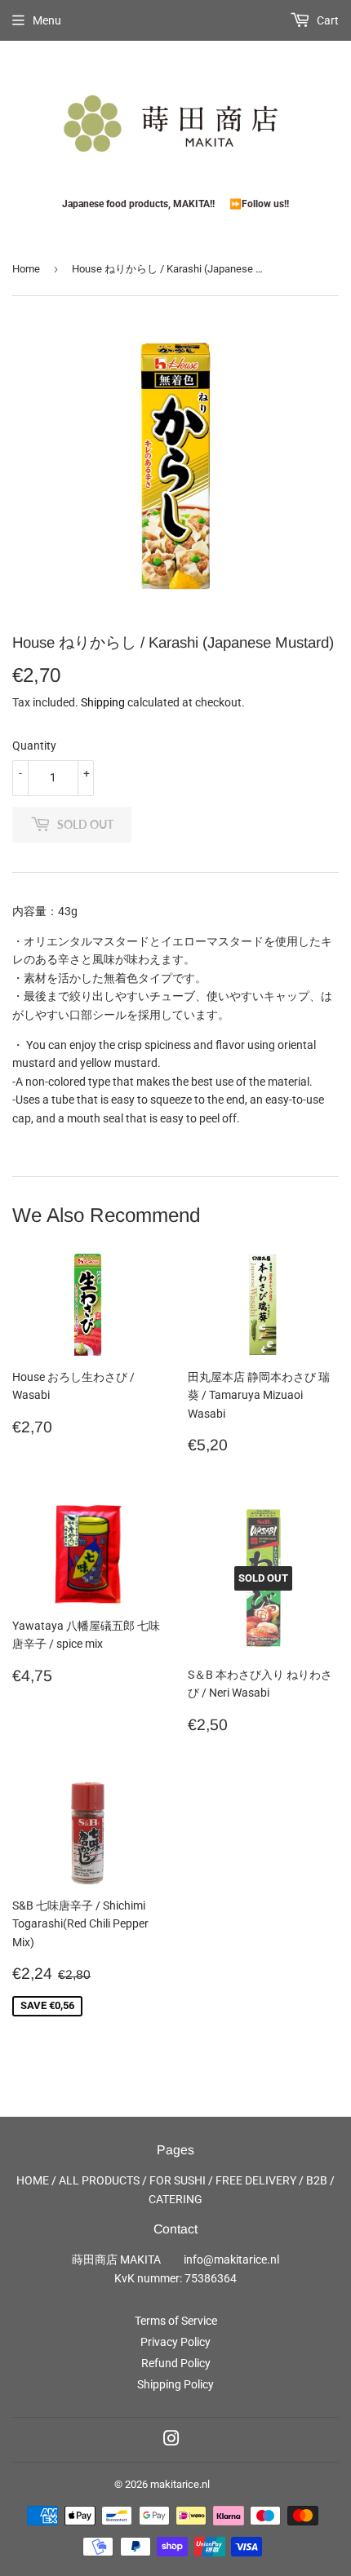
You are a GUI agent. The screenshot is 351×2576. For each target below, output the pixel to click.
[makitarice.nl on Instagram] (171, 2441)
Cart (327, 20)
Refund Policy (176, 2363)
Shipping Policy (175, 2384)
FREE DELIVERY (256, 2180)
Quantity (34, 746)
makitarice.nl (180, 2484)
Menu (47, 20)
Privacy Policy (175, 2342)
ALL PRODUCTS (99, 2180)
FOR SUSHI (178, 2180)
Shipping (103, 702)
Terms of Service (176, 2321)
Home (26, 269)
